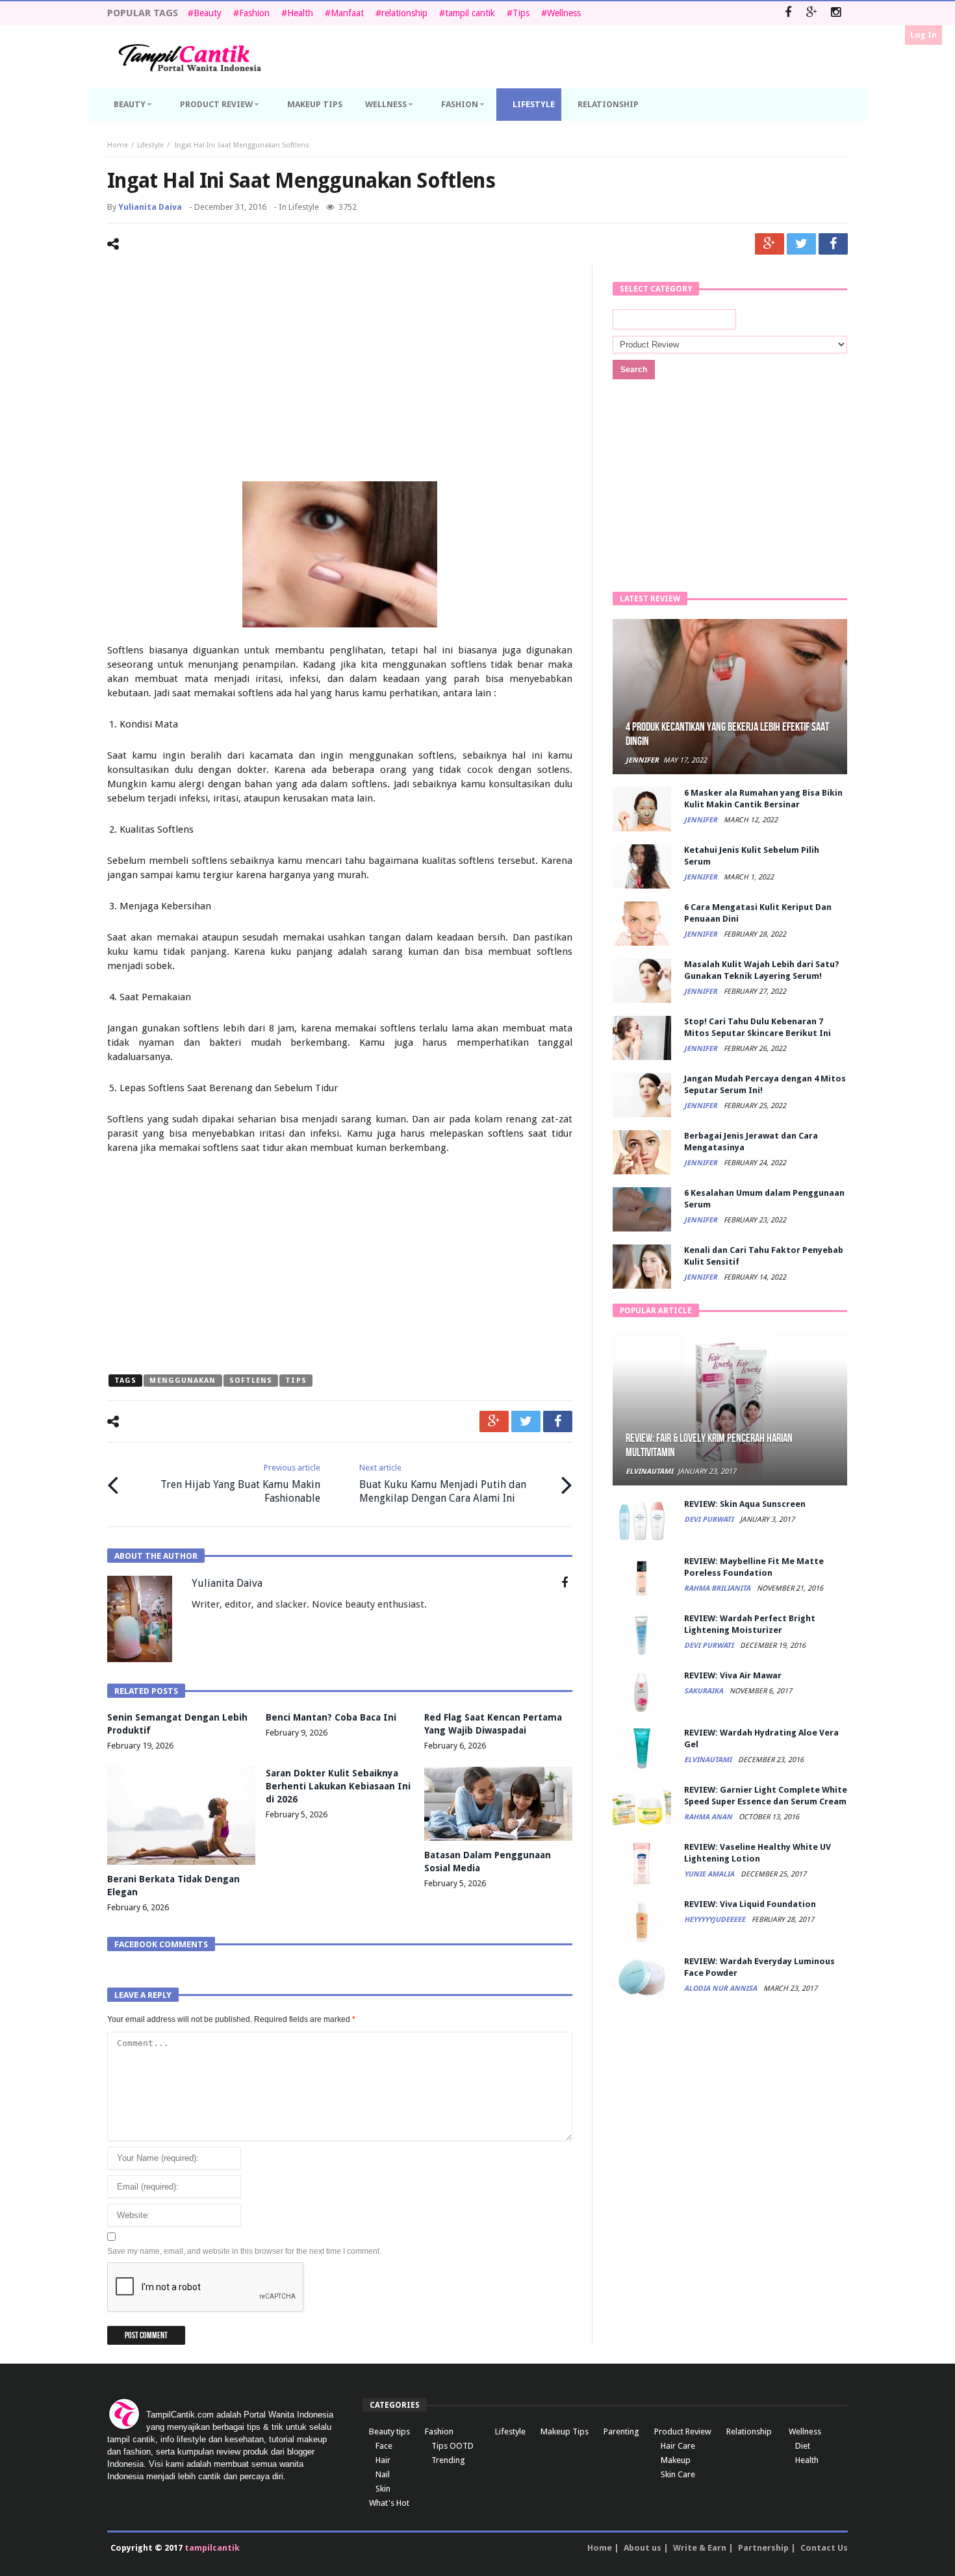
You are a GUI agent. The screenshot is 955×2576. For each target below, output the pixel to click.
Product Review (683, 2431)
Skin (383, 2489)
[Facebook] (788, 13)
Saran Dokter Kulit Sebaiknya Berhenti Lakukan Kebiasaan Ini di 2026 (338, 1786)
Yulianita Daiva (150, 207)
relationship (404, 13)
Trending (448, 2460)
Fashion (254, 13)
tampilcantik (212, 2548)
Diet (803, 2446)
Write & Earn (700, 2548)
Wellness (564, 13)
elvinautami (649, 1471)
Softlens (251, 1381)
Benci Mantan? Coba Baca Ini (331, 1717)
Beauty (208, 13)
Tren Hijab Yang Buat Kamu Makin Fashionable (240, 1484)
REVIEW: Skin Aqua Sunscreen (745, 1504)
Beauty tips (389, 2431)
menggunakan (183, 1381)
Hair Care (678, 2446)
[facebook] (833, 244)
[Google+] (812, 13)
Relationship (749, 2431)
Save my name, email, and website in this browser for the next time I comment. (244, 2251)
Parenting (621, 2431)
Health (300, 13)
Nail (383, 2474)
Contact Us (824, 2548)
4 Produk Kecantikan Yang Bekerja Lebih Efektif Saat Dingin (727, 734)
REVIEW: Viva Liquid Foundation (750, 1904)
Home (118, 145)
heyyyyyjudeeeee (716, 1920)
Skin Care (678, 2474)
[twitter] (801, 244)
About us (643, 2548)
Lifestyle (150, 145)
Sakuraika (705, 1691)
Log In (923, 35)
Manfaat (347, 13)
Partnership (763, 2548)
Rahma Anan (709, 1817)
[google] (770, 244)
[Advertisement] (340, 375)
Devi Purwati (710, 1520)
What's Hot (389, 2503)
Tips (521, 13)
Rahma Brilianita (718, 1588)
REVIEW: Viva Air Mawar (733, 1675)
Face (384, 2446)
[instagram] (836, 13)
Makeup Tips (565, 2431)
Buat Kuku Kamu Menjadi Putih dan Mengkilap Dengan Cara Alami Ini (443, 1484)
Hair (383, 2460)
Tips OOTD (452, 2446)
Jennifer (642, 760)
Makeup (676, 2460)
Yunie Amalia (710, 1874)
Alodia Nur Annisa (721, 1989)
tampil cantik (470, 13)
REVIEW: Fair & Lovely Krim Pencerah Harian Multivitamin (709, 1446)
